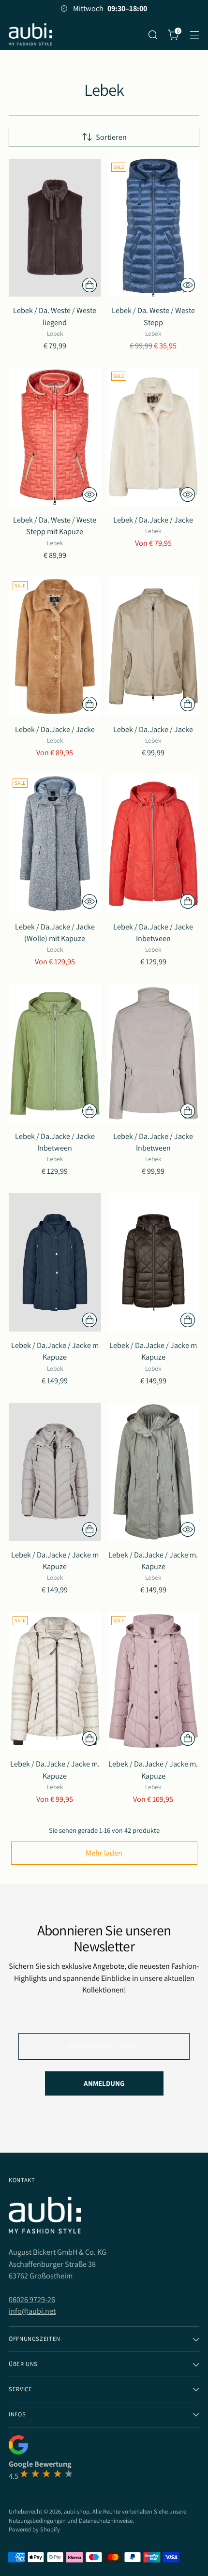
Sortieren (111, 137)
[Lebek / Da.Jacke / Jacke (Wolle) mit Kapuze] (55, 844)
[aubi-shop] (30, 35)
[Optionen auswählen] (89, 285)
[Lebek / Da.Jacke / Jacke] (154, 437)
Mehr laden (104, 1853)
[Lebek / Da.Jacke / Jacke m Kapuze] (55, 1262)
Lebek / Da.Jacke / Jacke (153, 520)
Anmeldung (104, 2083)
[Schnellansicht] (188, 285)
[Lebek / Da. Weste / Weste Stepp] (154, 228)
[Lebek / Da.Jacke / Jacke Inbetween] (154, 844)
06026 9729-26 (32, 2299)
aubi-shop (77, 2511)
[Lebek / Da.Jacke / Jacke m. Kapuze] (154, 1472)
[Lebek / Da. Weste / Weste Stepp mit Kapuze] (55, 437)
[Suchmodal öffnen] (153, 35)
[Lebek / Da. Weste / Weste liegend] (55, 228)
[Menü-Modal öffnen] (194, 35)
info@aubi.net (32, 2311)
